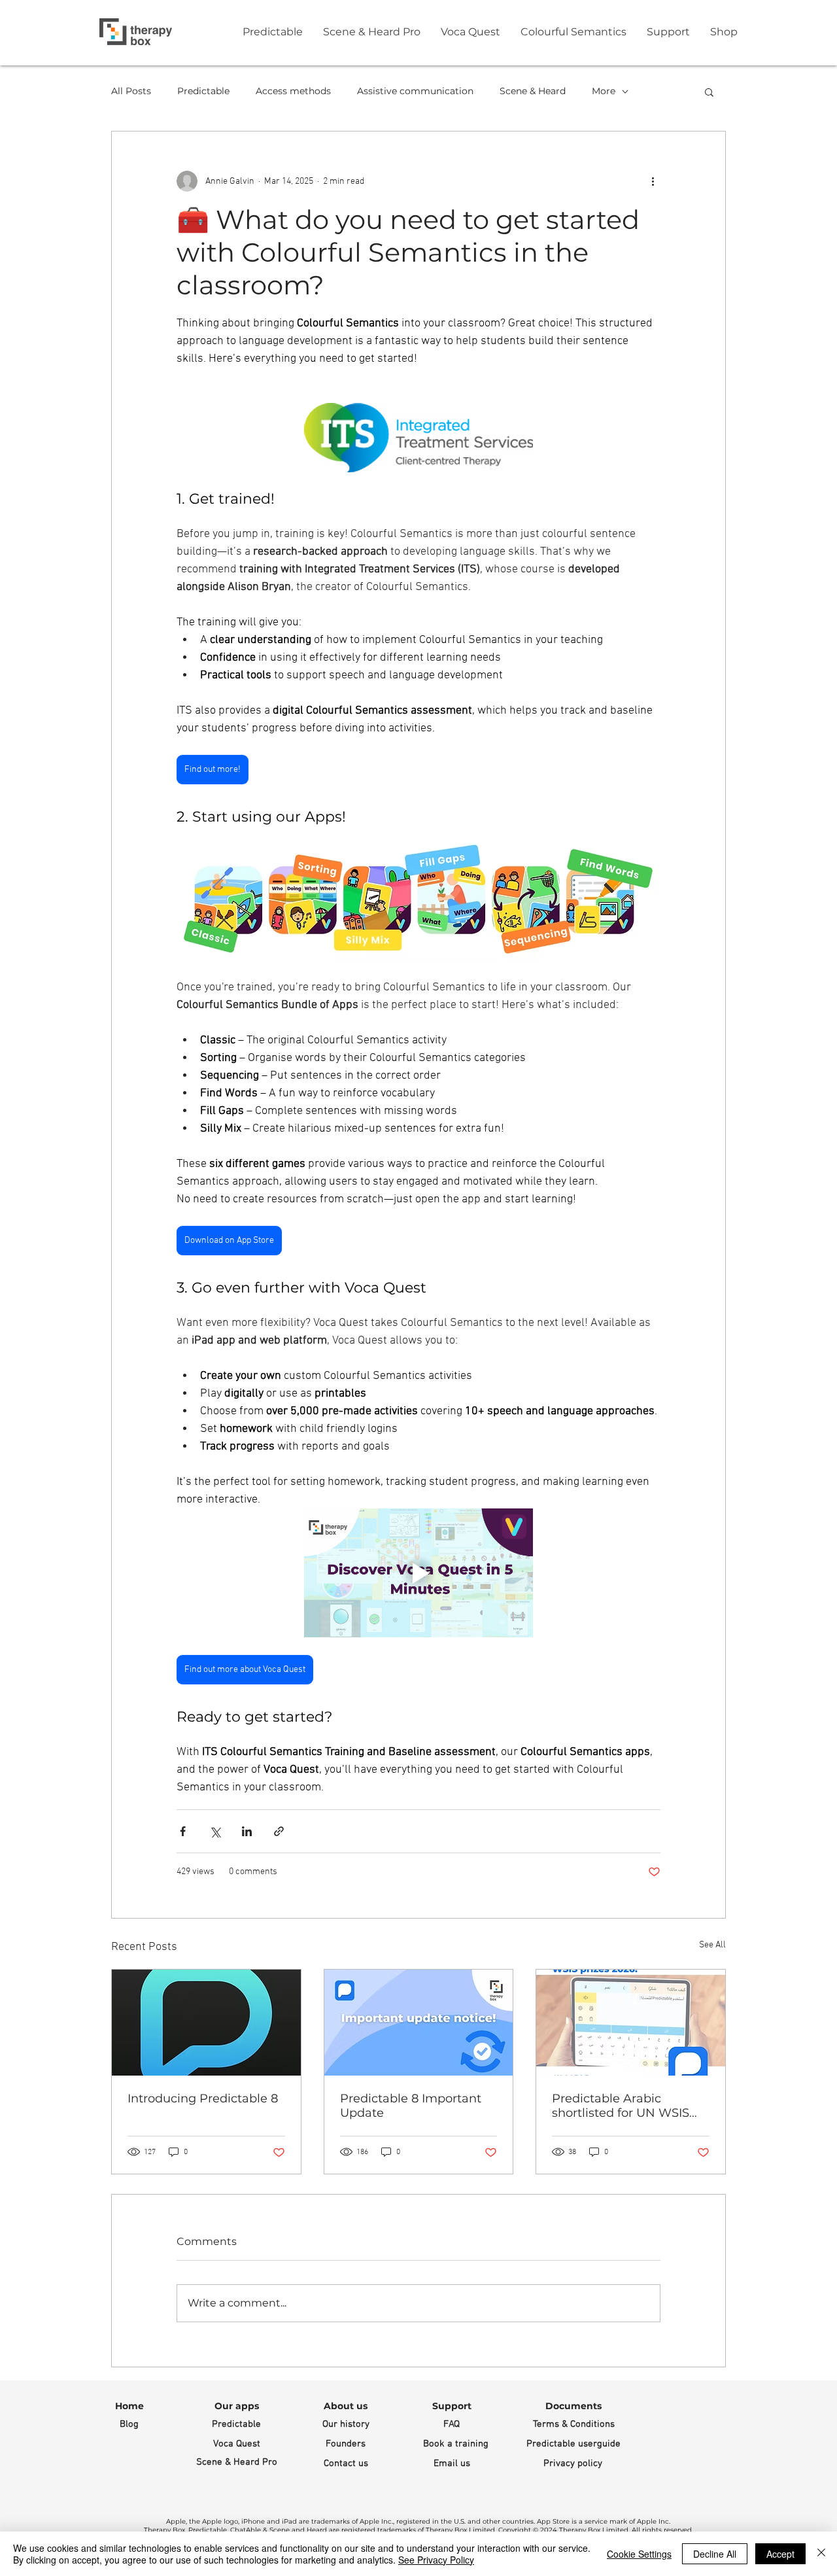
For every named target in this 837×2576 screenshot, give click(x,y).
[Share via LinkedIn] (247, 1831)
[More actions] (653, 181)
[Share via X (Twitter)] (215, 1831)
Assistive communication (415, 91)
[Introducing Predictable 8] (206, 2023)
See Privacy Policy (436, 2560)
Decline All (715, 2554)
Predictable (203, 91)
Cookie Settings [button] (639, 2554)
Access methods (293, 91)
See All (712, 1945)
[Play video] (418, 1573)
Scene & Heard (533, 91)
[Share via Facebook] (183, 1831)
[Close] (821, 2554)
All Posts (131, 91)
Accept (780, 2554)
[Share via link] (279, 1831)
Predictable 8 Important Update (411, 2106)
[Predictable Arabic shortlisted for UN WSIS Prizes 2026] (631, 2023)
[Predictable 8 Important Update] (419, 2023)
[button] (709, 92)
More (604, 91)
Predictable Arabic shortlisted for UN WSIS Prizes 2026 (621, 2106)
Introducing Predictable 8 (203, 2098)
